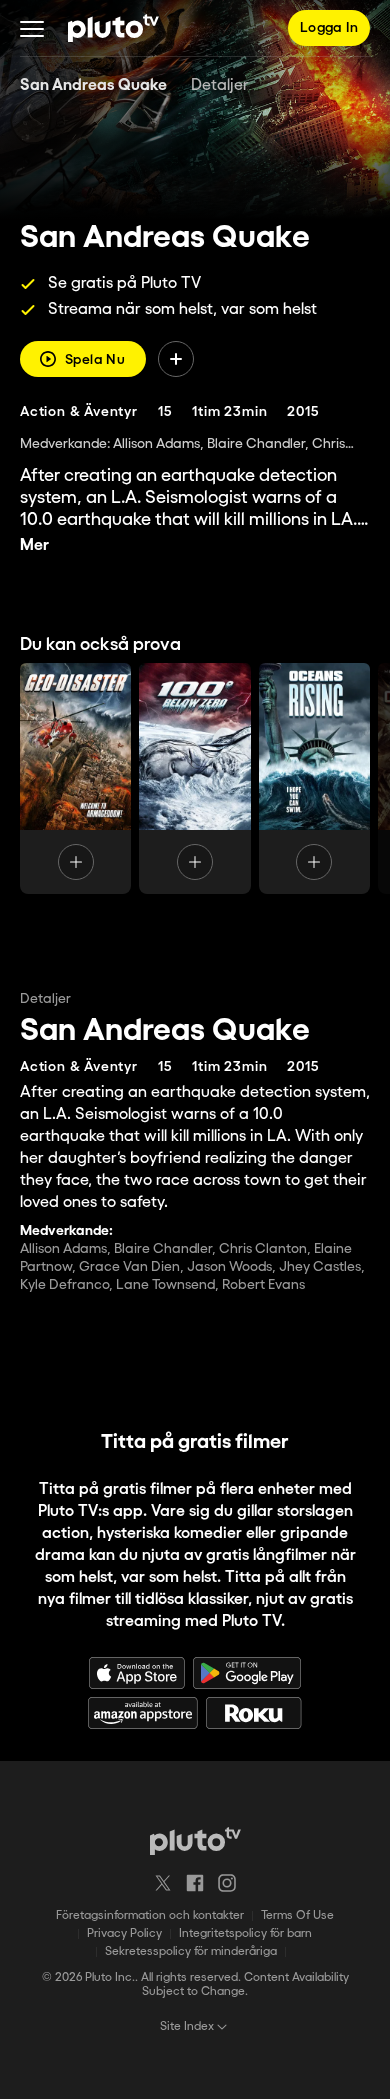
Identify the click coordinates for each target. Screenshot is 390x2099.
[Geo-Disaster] (75, 778)
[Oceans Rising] (314, 778)
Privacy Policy (124, 1933)
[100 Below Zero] (194, 778)
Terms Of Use (297, 1915)
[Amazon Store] (143, 1713)
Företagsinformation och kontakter (150, 1915)
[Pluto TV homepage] (195, 1841)
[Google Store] (247, 1673)
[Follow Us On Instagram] (227, 1883)
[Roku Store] (254, 1713)
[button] (32, 28)
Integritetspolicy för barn (245, 1933)
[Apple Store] (137, 1673)
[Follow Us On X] (163, 1883)
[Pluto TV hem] (113, 28)
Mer (34, 545)
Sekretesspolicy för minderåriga (191, 1951)
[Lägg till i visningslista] (176, 359)
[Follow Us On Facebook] (195, 1883)
